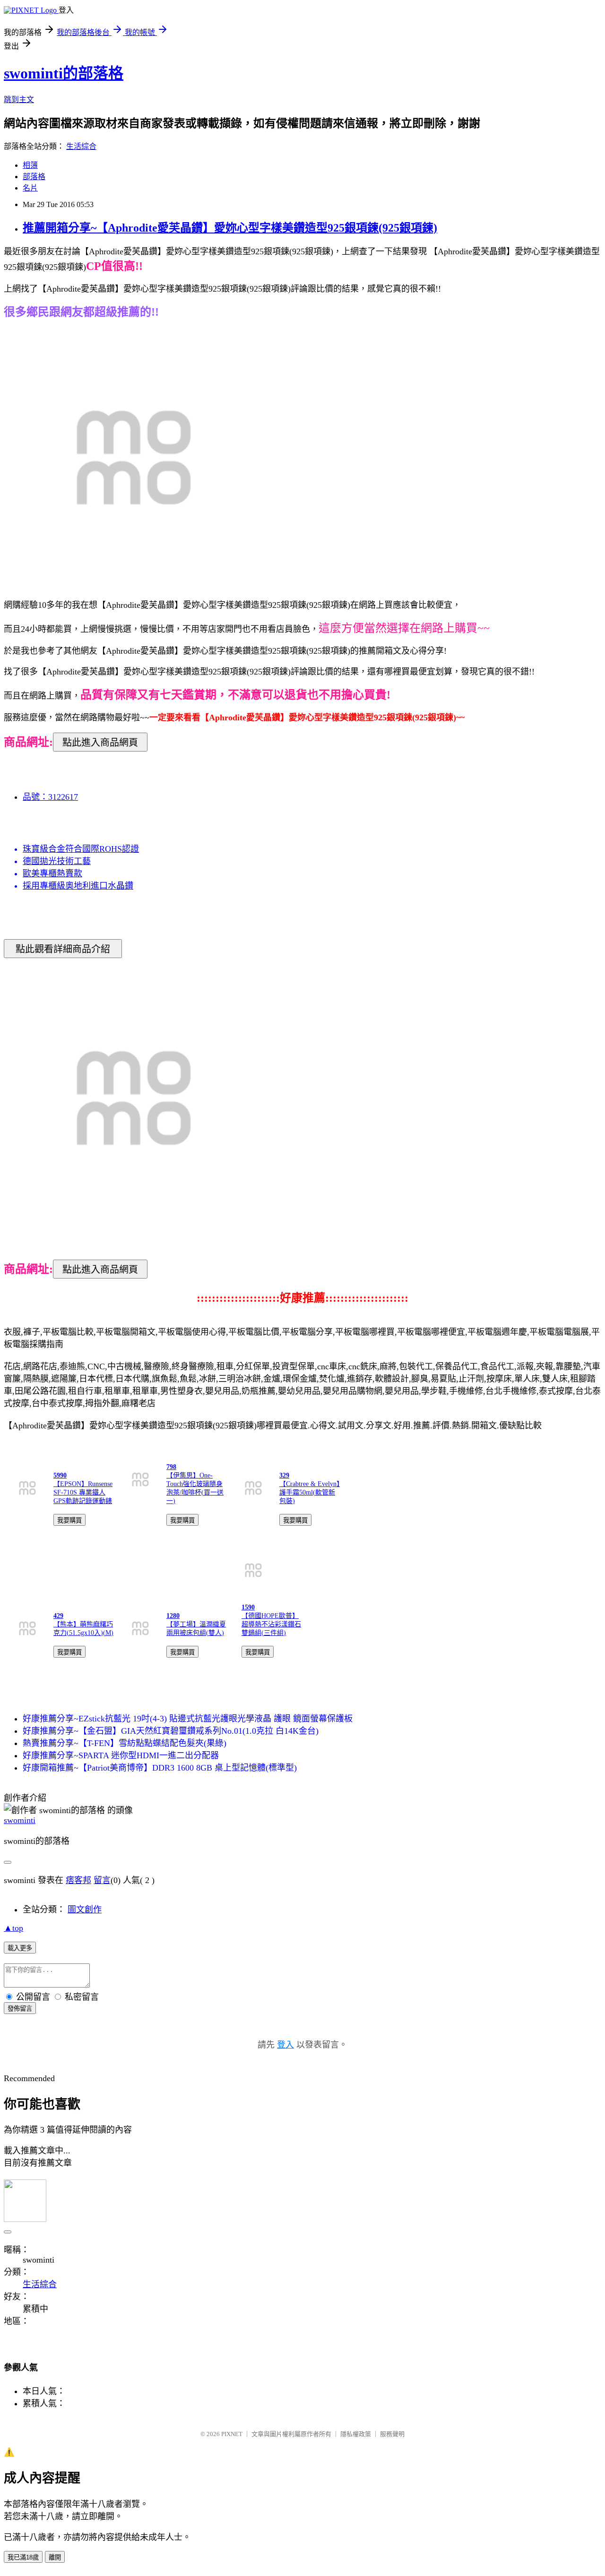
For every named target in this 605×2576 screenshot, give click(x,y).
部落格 (34, 177)
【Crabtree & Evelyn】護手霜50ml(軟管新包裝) (310, 1492)
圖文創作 (85, 1910)
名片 (30, 188)
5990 (60, 1475)
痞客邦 (78, 1880)
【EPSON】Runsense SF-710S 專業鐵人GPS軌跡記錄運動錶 (83, 1492)
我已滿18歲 (23, 2557)
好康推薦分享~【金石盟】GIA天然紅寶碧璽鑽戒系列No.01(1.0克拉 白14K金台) (171, 1731)
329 (284, 1475)
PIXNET (232, 2434)
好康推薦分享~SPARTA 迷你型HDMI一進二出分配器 (121, 1755)
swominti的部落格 (64, 73)
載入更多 (20, 1948)
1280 (173, 1616)
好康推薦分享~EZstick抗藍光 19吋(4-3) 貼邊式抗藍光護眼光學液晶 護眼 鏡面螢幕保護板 (188, 1719)
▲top (13, 1928)
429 (58, 1616)
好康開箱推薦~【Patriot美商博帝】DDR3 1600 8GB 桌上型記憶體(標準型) (160, 1768)
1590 (248, 1607)
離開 (55, 2557)
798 (171, 1467)
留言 (102, 1880)
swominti (20, 1820)
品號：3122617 (50, 797)
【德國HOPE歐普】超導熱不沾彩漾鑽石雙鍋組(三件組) (271, 1624)
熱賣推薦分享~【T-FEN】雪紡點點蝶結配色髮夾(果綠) (125, 1743)
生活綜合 (81, 146)
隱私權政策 (356, 2434)
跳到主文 (19, 99)
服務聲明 (392, 2434)
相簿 (30, 165)
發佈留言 (20, 2009)
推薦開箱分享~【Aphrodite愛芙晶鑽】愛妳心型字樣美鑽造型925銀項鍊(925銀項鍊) (230, 228)
